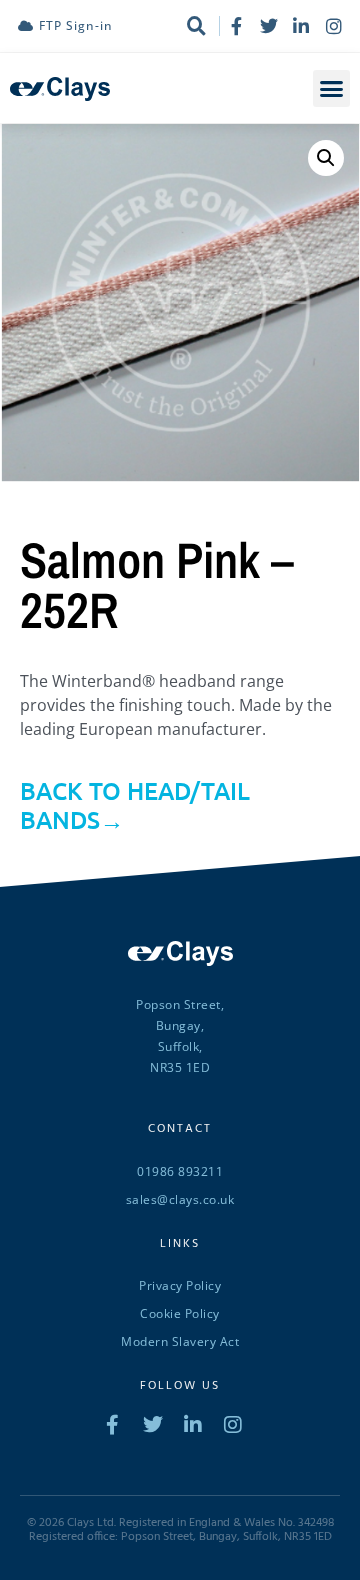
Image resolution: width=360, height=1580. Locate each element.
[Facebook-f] (236, 26)
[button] (332, 89)
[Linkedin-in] (301, 26)
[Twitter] (269, 26)
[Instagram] (334, 26)
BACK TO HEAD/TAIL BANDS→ (135, 805)
